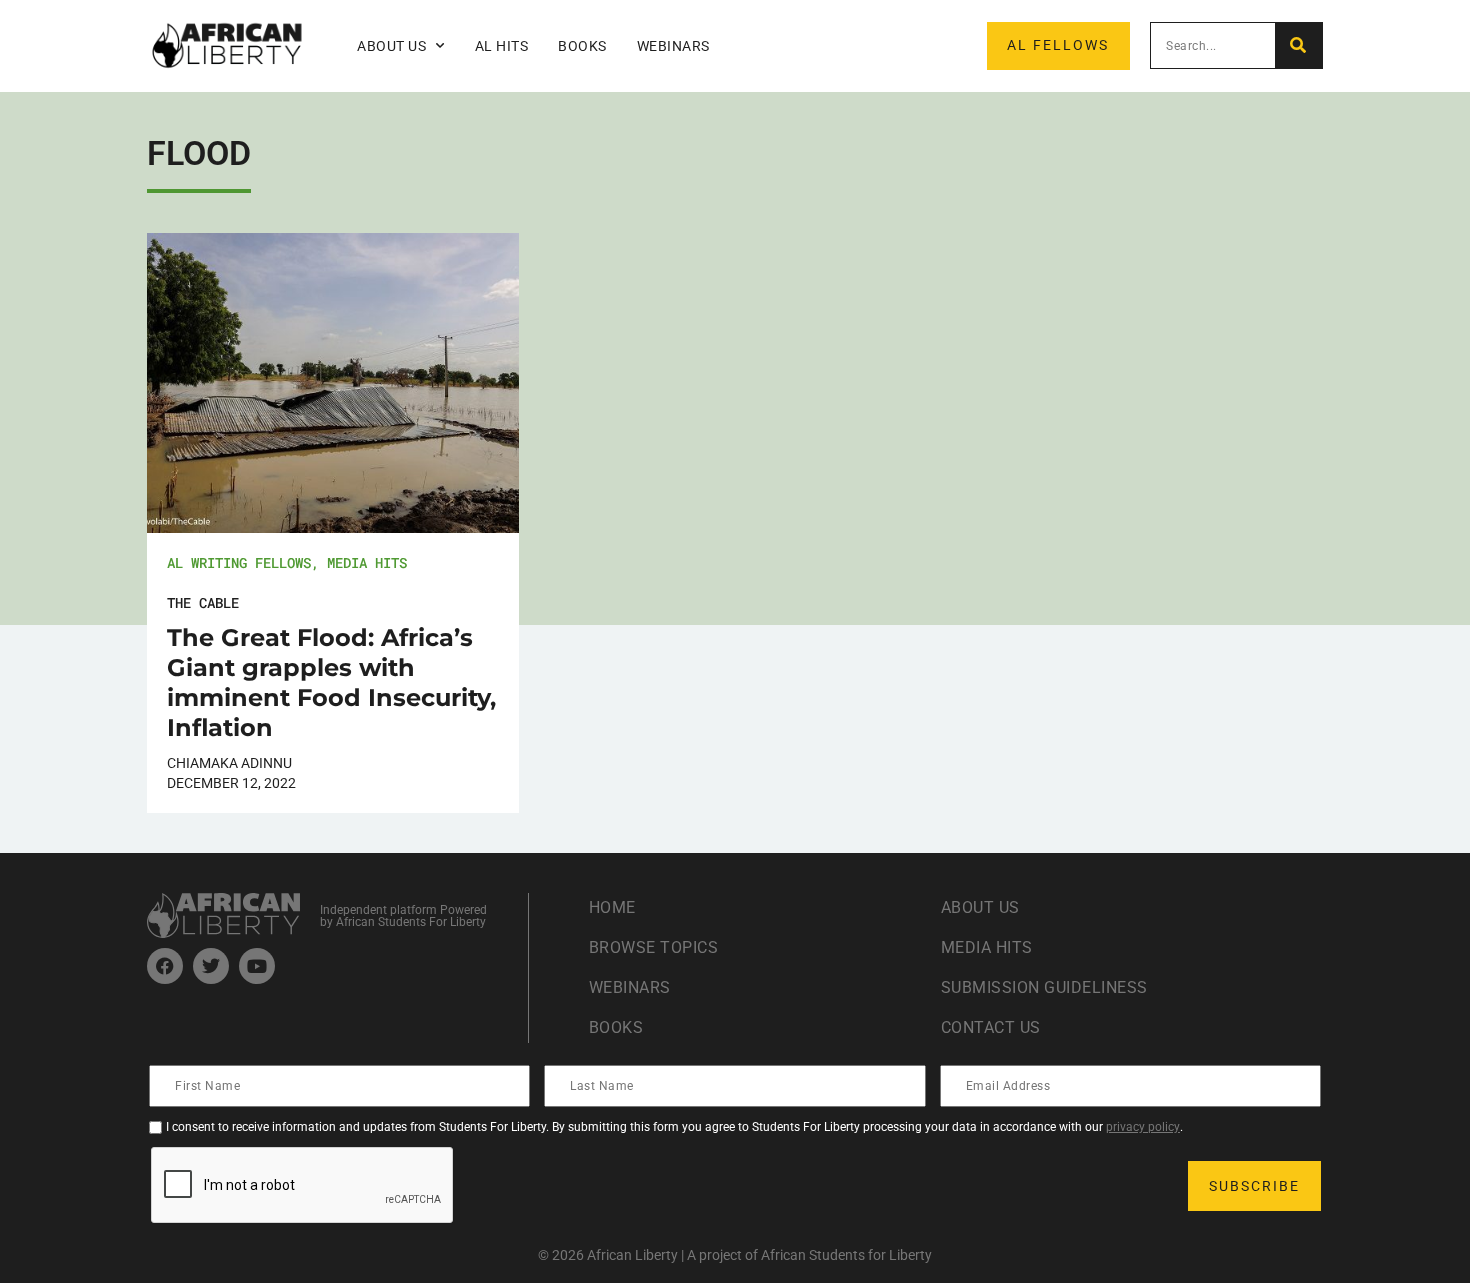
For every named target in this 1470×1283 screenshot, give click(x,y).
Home (612, 907)
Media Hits (367, 562)
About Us (980, 907)
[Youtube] (257, 966)
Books (582, 46)
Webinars (673, 46)
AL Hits (502, 46)
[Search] (1298, 45)
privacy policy (1143, 1127)
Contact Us (991, 1027)
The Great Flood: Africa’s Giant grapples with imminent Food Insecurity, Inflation (331, 682)
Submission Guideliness (1044, 987)
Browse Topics (654, 947)
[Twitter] (211, 966)
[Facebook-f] (165, 966)
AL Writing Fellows (239, 562)
